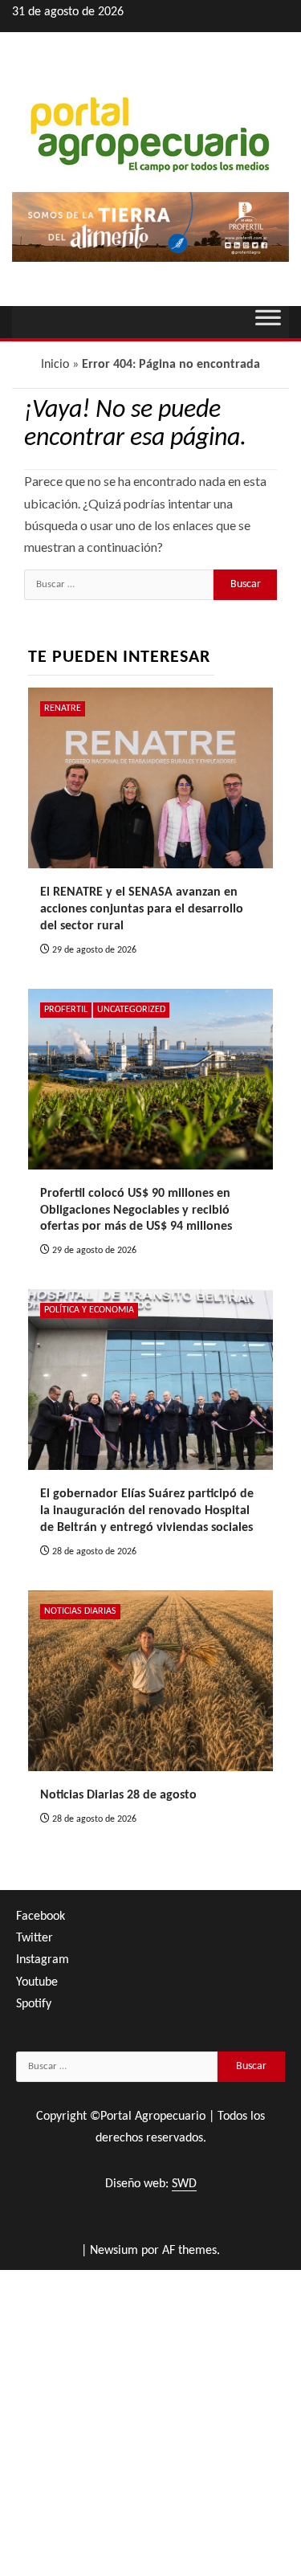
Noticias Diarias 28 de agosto (118, 1795)
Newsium (114, 2251)
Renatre (63, 708)
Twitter (35, 1938)
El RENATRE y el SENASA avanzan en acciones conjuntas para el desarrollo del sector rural (142, 909)
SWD (184, 2184)
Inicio (55, 365)
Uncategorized (131, 1010)
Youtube (37, 1982)
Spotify (34, 2004)
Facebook (41, 1917)
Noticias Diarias (80, 1611)
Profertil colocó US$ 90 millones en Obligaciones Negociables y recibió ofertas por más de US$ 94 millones (136, 1210)
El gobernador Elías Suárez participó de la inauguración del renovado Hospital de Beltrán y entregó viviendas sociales (147, 1511)
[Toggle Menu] (268, 322)
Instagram (43, 1960)
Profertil (66, 1010)
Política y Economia (89, 1310)
